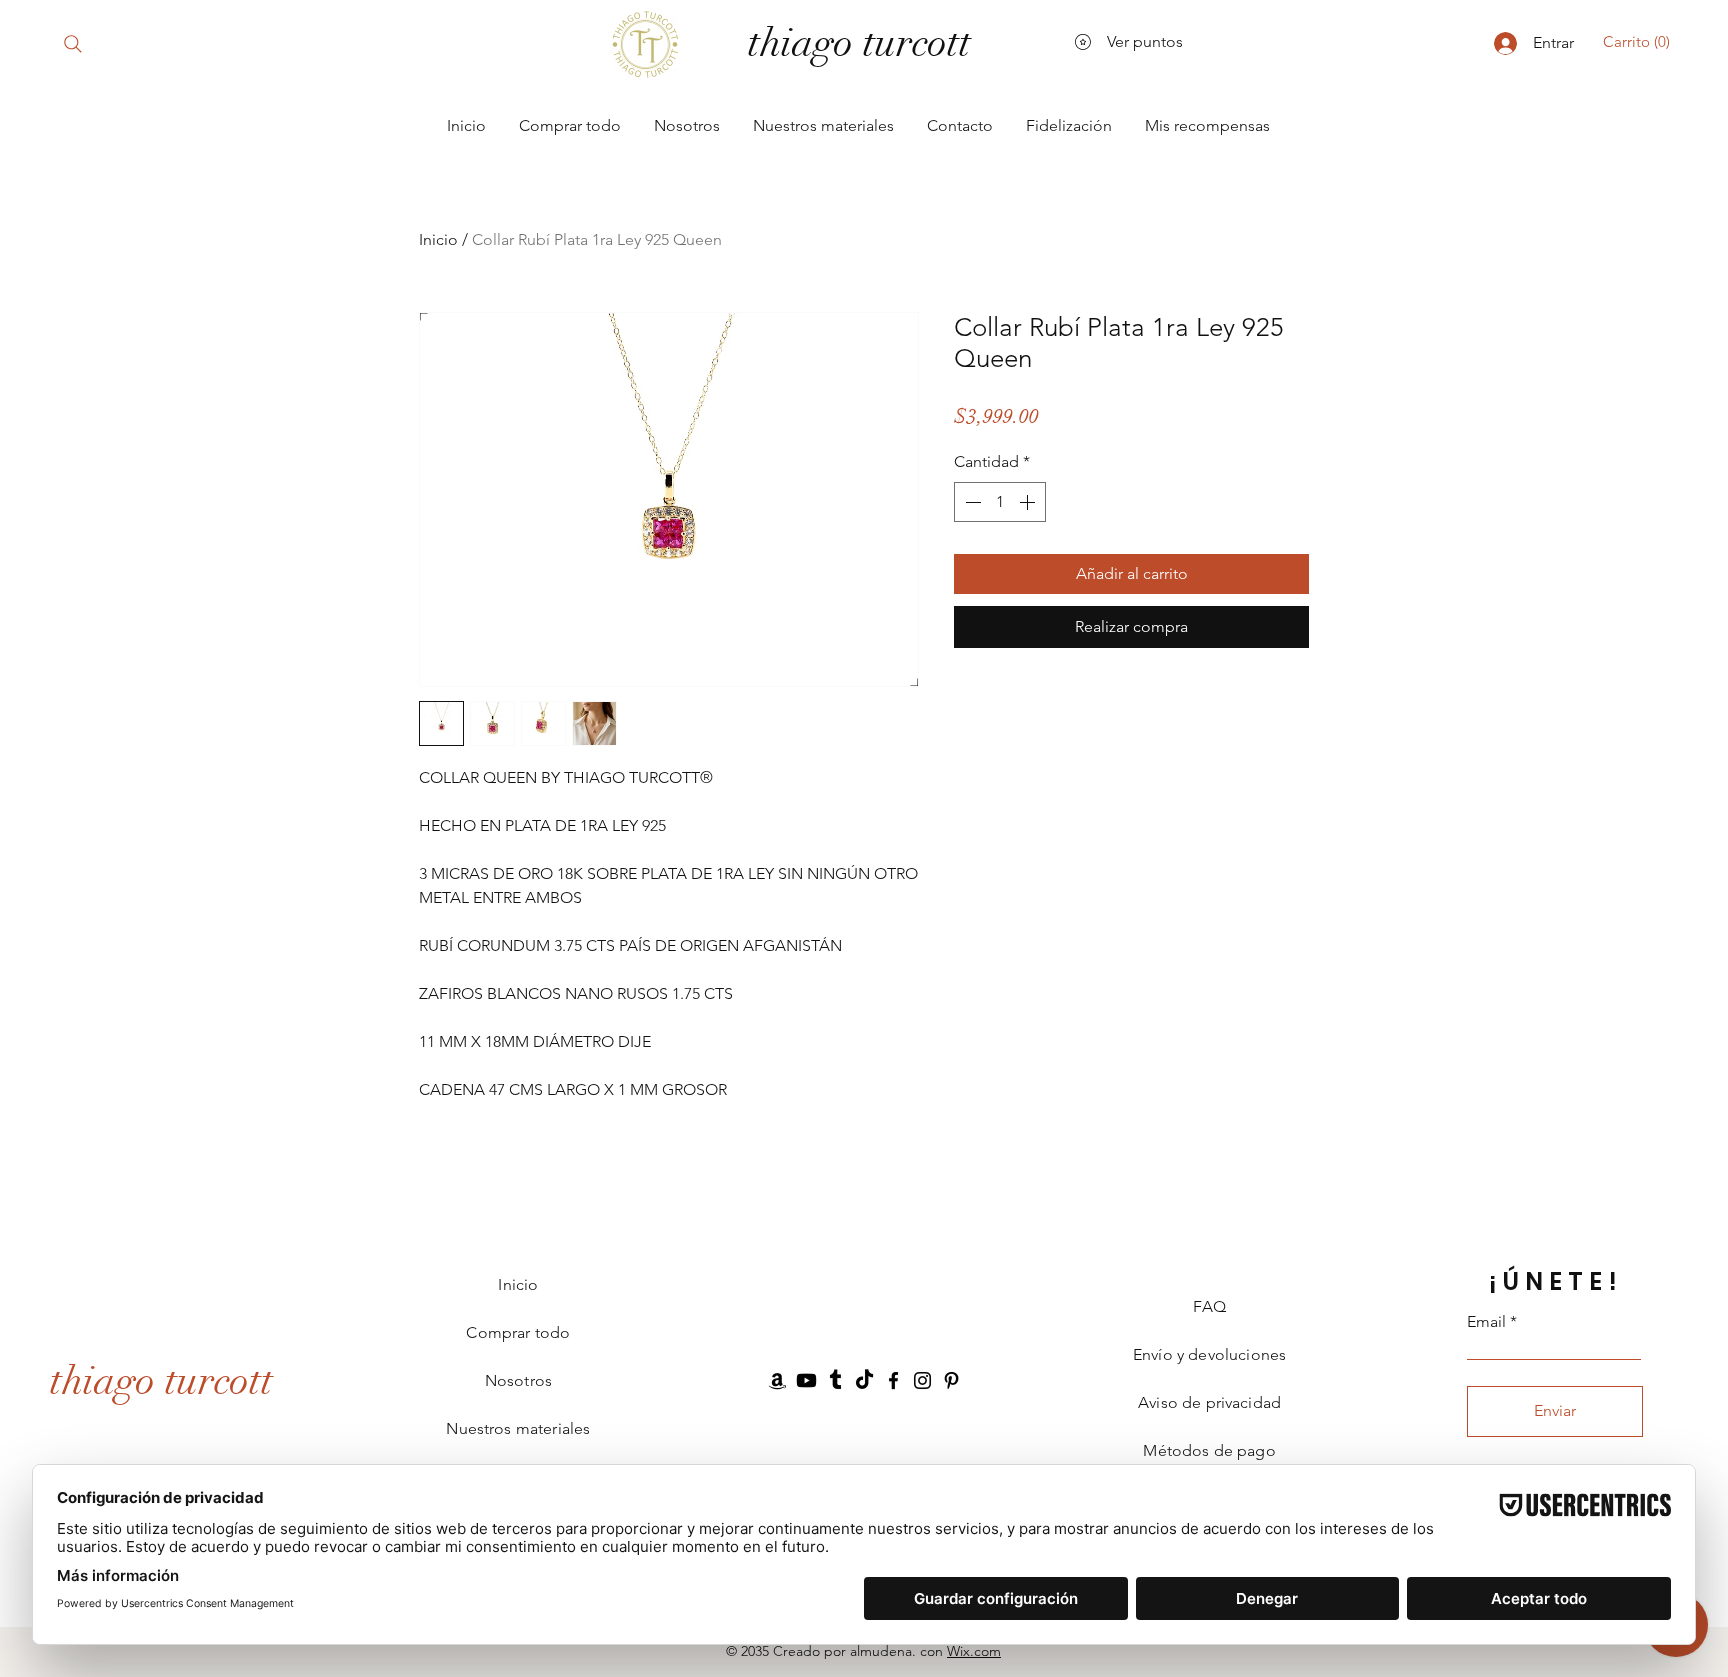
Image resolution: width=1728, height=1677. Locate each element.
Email (1486, 1322)
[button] (1640, 42)
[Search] (72, 43)
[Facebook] (893, 1380)
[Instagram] (922, 1380)
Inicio (438, 239)
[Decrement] (971, 502)
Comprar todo (518, 1332)
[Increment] (1029, 502)
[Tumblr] (835, 1380)
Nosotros (518, 1380)
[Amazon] (777, 1380)
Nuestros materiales (518, 1428)
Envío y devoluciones (1209, 1354)
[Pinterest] (951, 1380)
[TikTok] (864, 1380)
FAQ (1209, 1306)
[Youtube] (806, 1380)
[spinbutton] (1000, 502)
